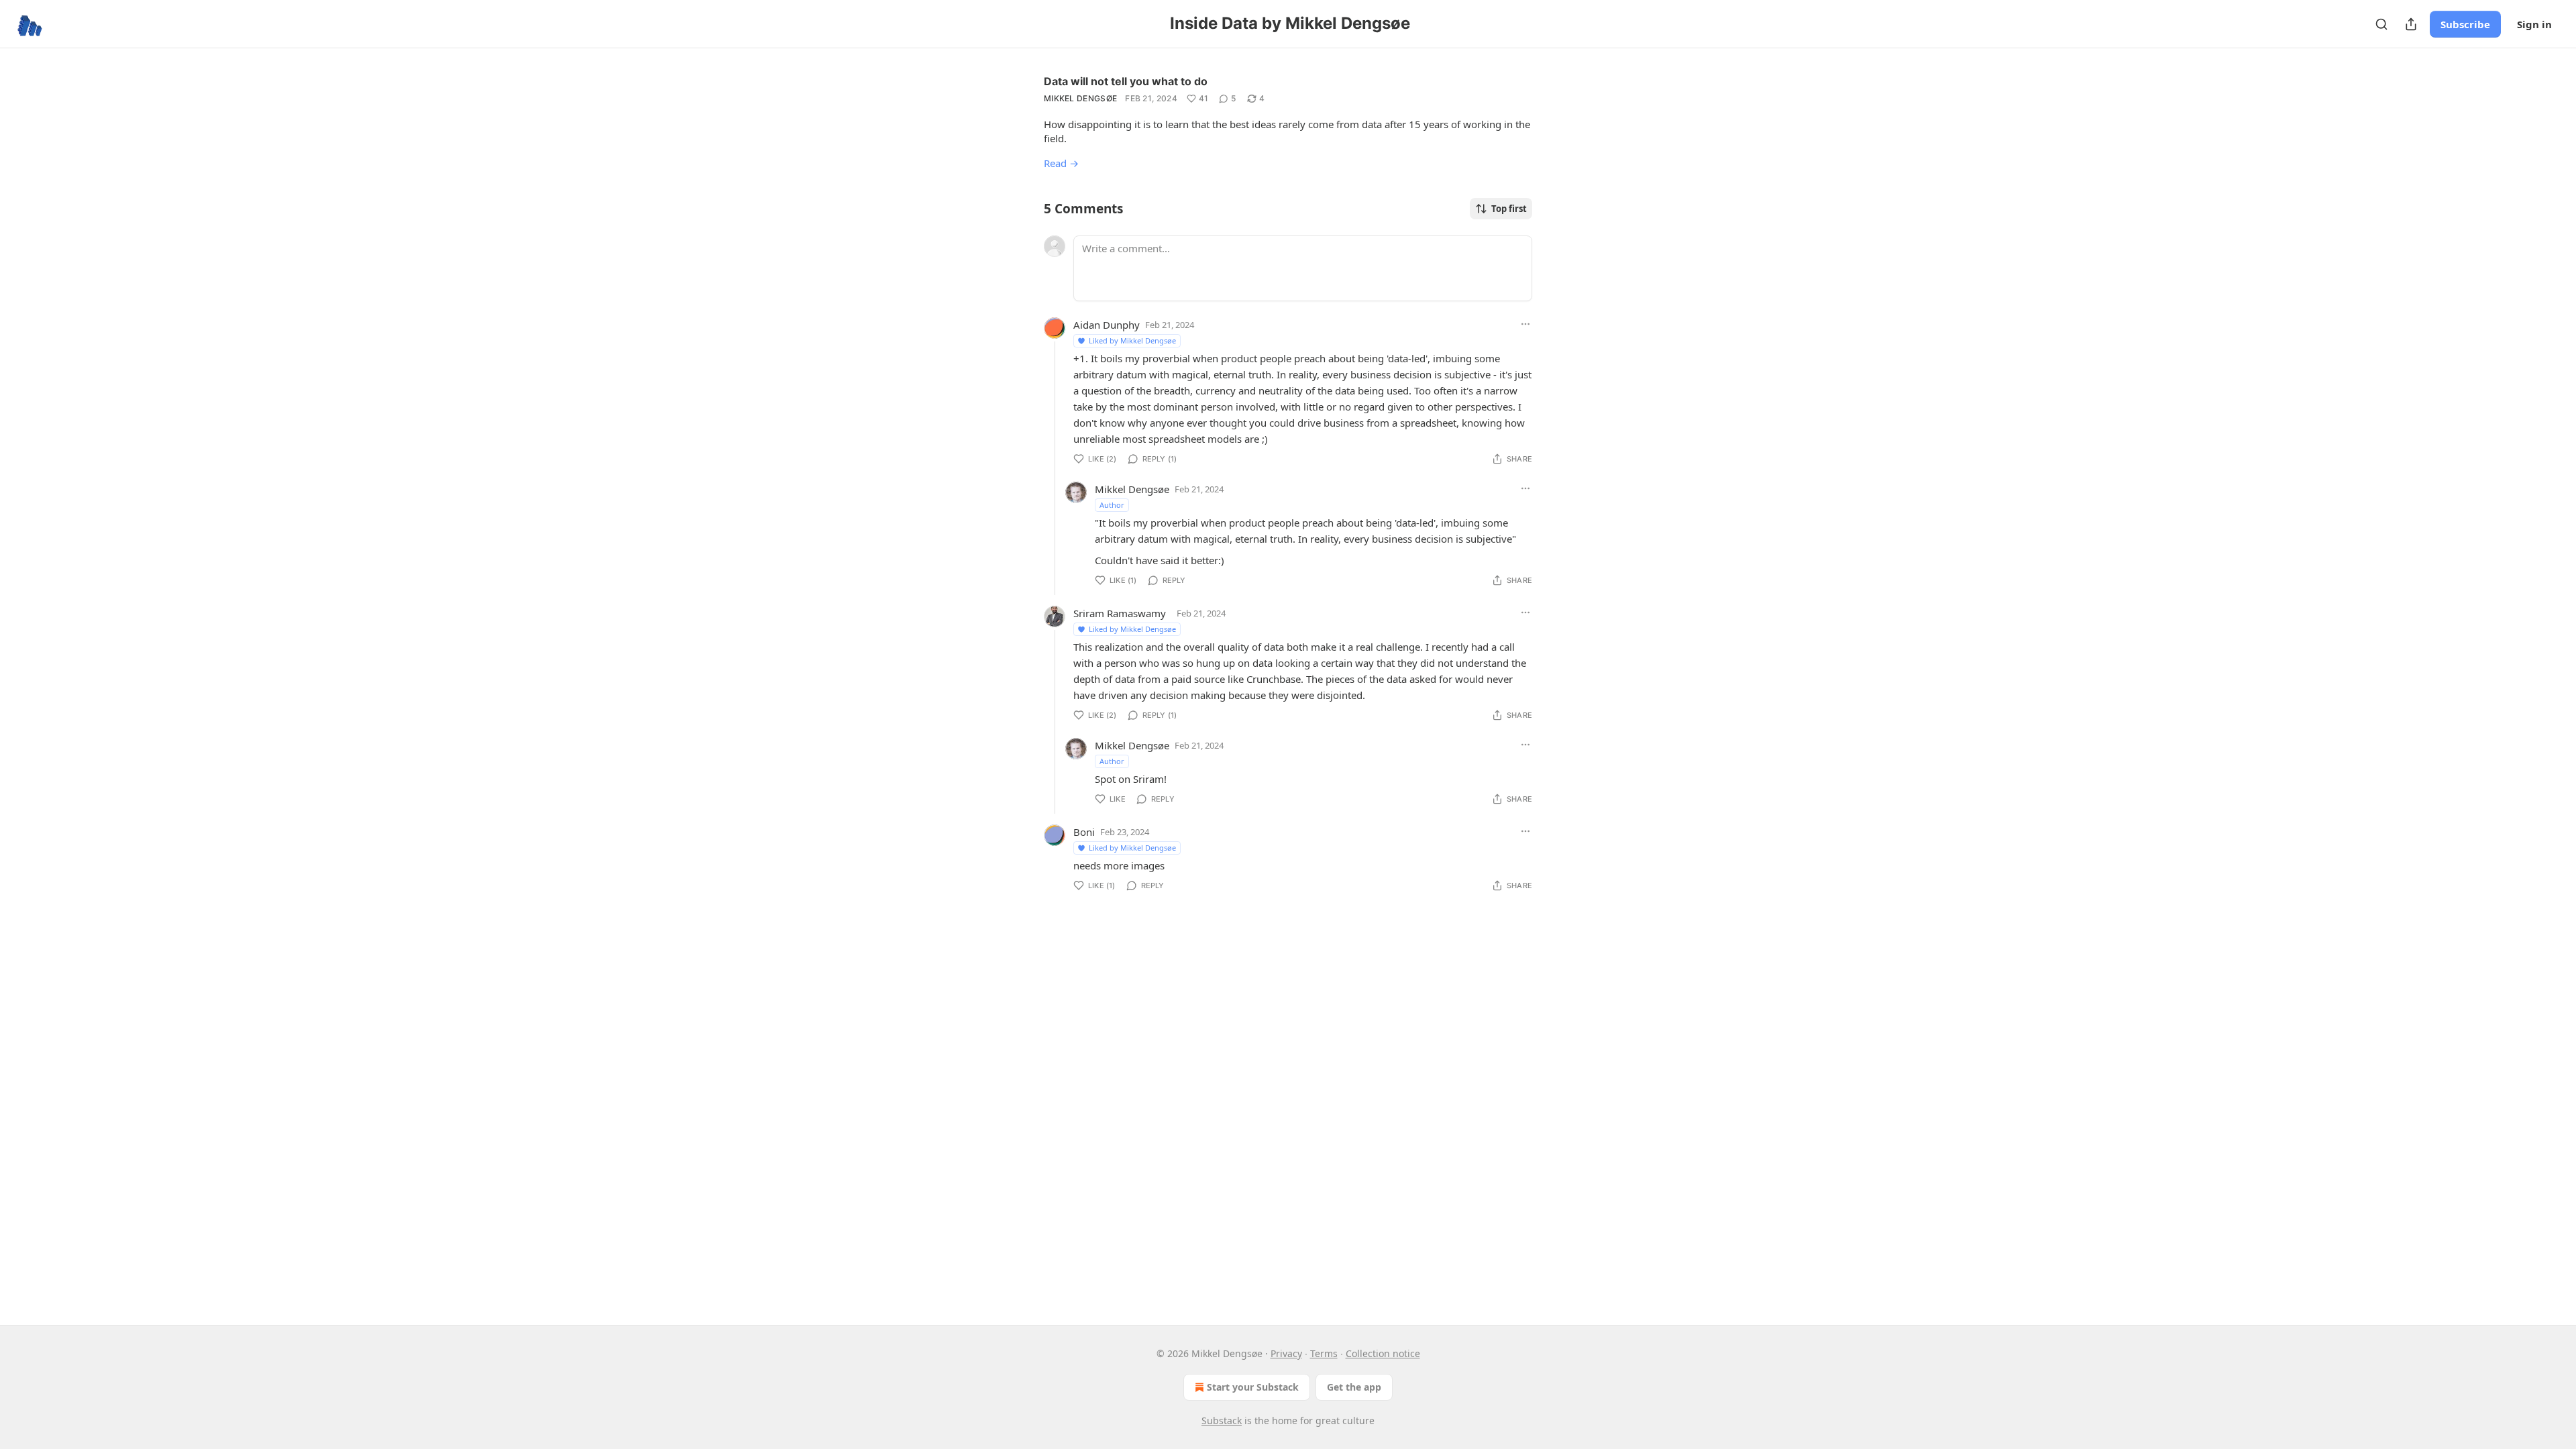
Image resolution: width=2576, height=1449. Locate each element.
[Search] (2381, 24)
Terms (1324, 1353)
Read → (1061, 163)
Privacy (1286, 1353)
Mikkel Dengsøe (1080, 98)
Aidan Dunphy (1107, 325)
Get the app (1354, 1387)
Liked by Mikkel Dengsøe (1132, 340)
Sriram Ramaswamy (1120, 613)
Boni (1084, 832)
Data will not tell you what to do (1126, 81)
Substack (1222, 1420)
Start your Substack (1253, 1387)
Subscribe (2465, 24)
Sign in (2534, 24)
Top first (1509, 209)
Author (1112, 505)
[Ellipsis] (1525, 324)
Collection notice (1383, 1353)
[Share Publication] (2411, 24)
